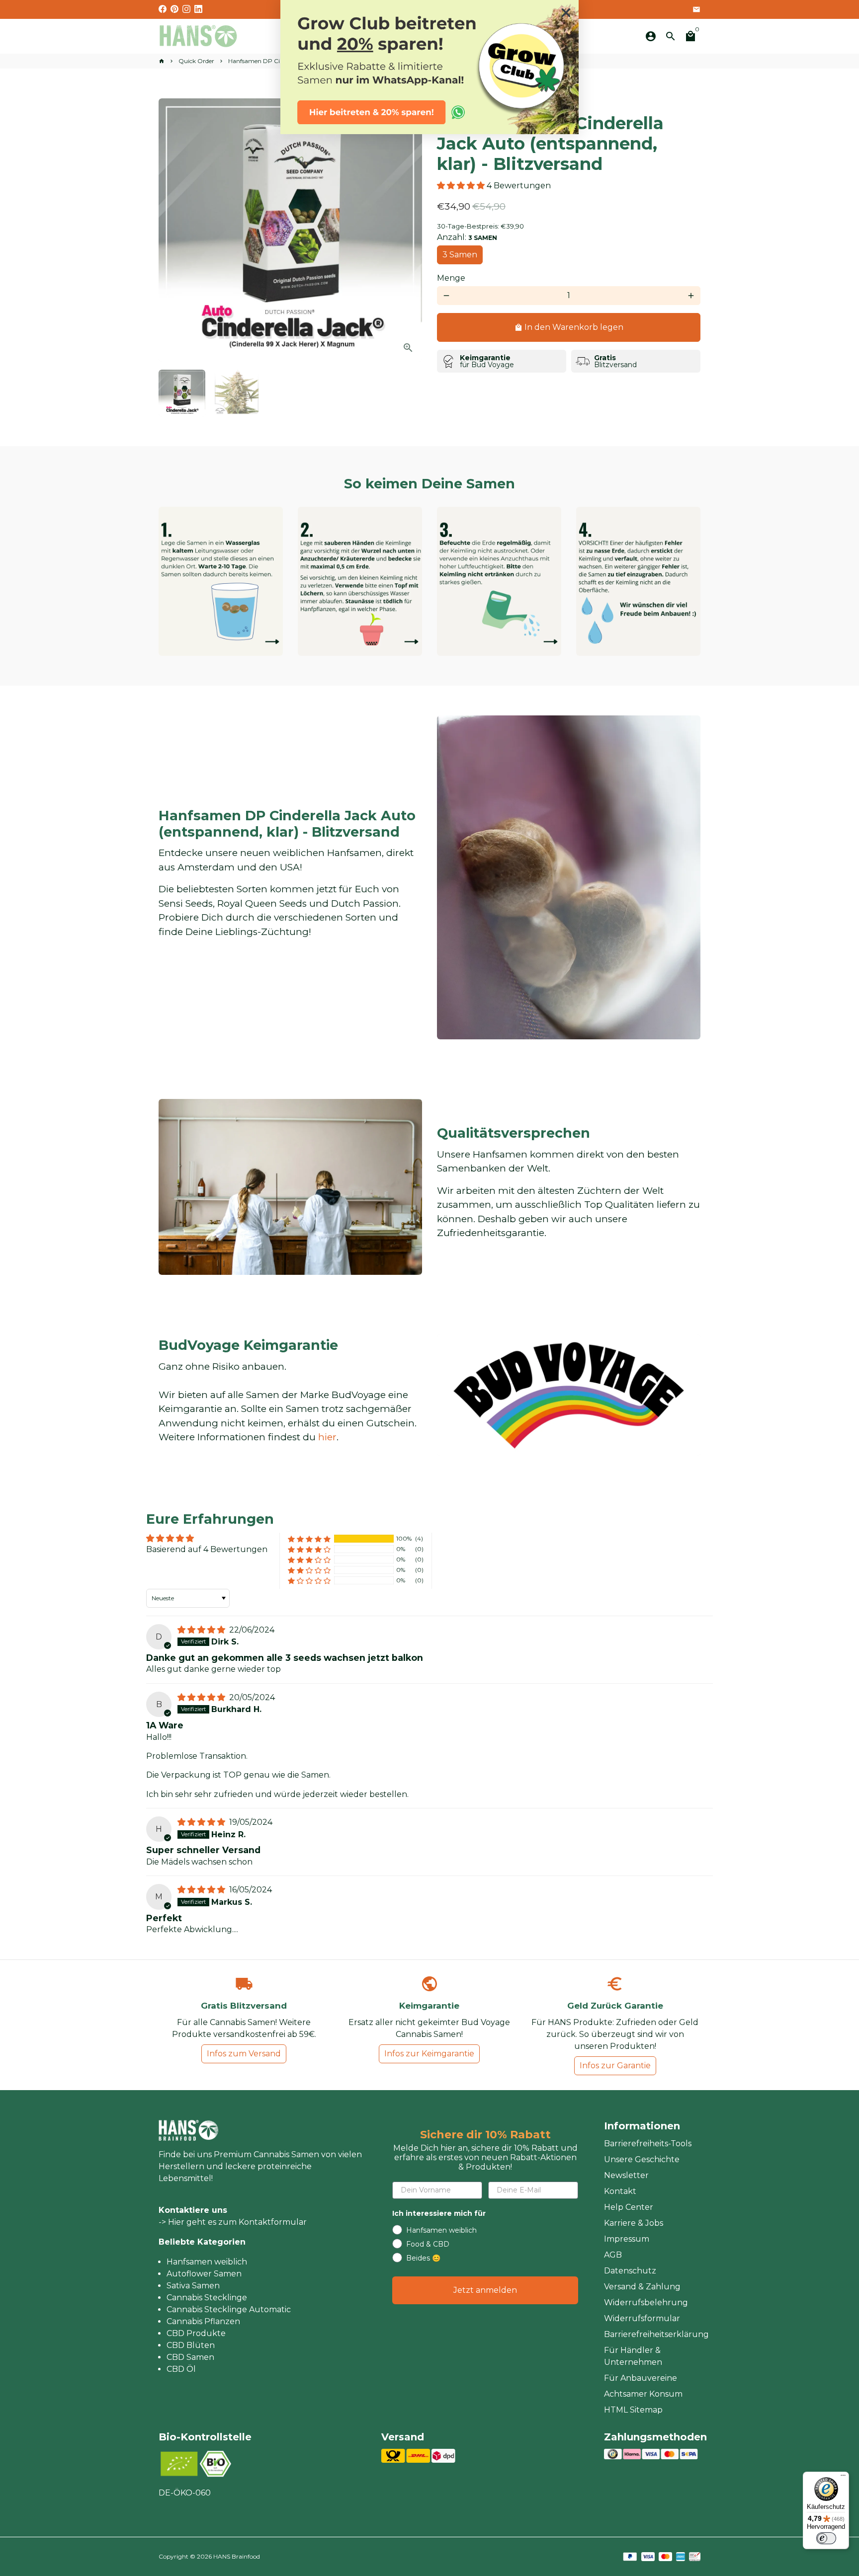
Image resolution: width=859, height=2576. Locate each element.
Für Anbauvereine (641, 2378)
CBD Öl (181, 2369)
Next (409, 230)
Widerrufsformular (642, 2318)
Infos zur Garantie (615, 2066)
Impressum (627, 2239)
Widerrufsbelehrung (646, 2303)
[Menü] (843, 2478)
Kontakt (620, 2191)
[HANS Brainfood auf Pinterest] (174, 9)
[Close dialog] (566, 13)
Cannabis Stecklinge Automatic (229, 2309)
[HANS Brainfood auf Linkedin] (198, 9)
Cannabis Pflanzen (203, 2321)
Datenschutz (630, 2271)
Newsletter (626, 2175)
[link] (429, 67)
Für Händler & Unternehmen (633, 2356)
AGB (613, 2255)
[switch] (826, 2538)
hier (327, 1437)
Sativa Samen (193, 2286)
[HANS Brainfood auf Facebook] (163, 9)
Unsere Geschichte (642, 2159)
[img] (202, 1630)
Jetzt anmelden (485, 2290)
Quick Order (196, 61)
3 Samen (460, 255)
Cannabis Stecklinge (207, 2298)
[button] (462, 186)
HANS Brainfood (237, 2556)
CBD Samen (190, 2357)
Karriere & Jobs (634, 2223)
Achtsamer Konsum (643, 2394)
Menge (451, 278)
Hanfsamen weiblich (207, 2262)
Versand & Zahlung (642, 2287)
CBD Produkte (196, 2333)
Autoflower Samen (204, 2274)
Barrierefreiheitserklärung (656, 2334)
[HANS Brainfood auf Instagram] (186, 9)
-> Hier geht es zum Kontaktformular (233, 2222)
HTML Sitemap (633, 2410)
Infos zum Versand (244, 2054)
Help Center (629, 2207)
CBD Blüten (191, 2345)
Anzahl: (467, 237)
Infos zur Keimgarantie (429, 2054)
